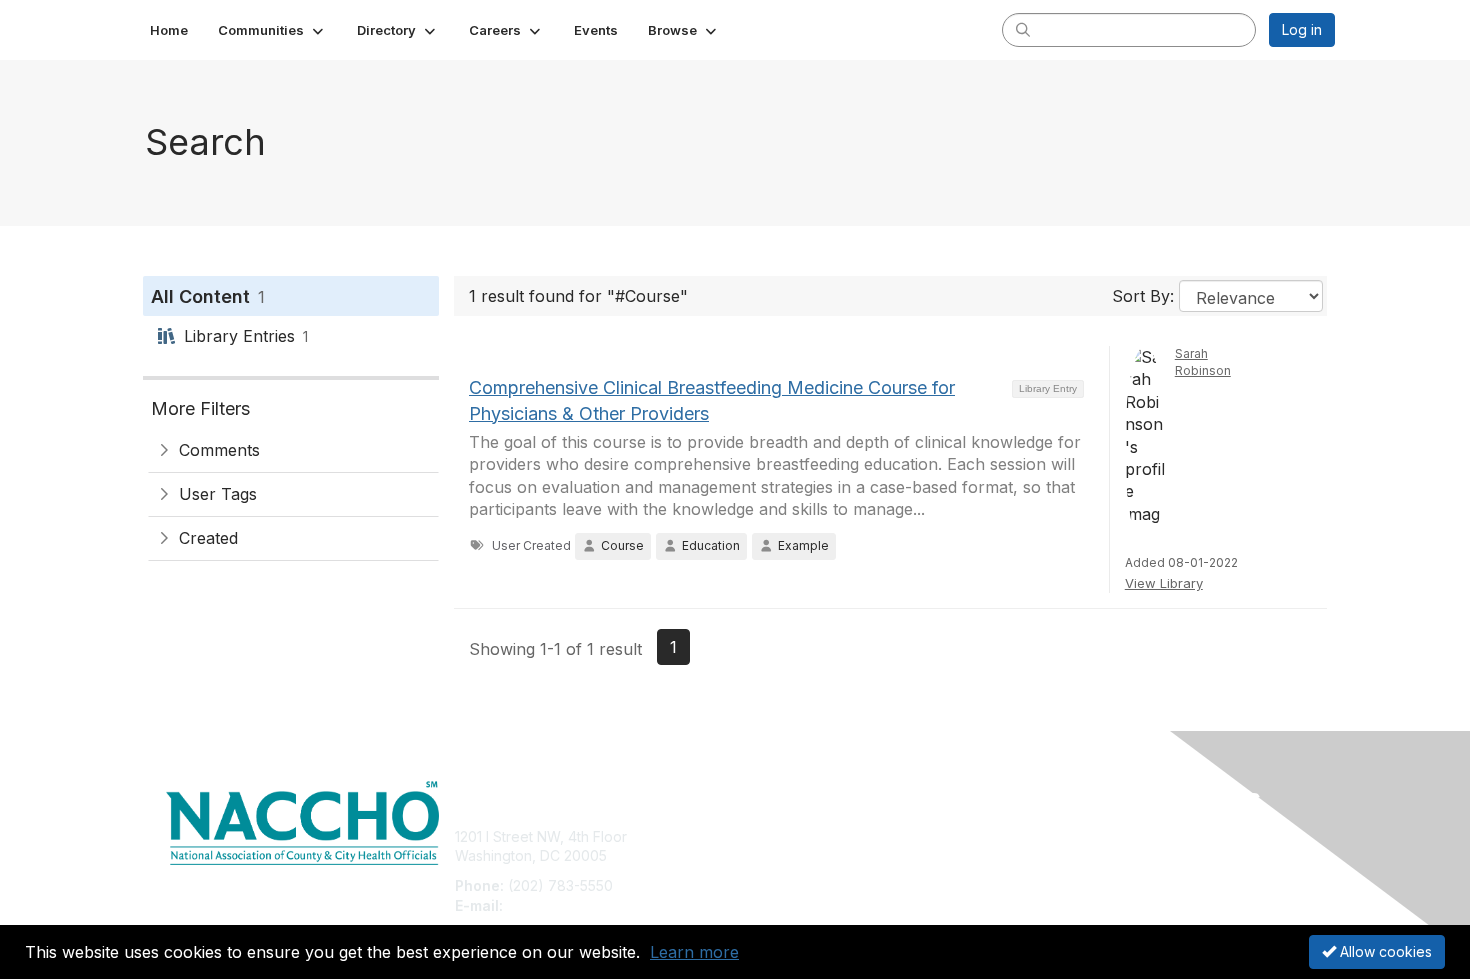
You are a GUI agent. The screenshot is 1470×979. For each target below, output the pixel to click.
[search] (1023, 29)
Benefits (770, 855)
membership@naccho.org (592, 905)
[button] (272, 30)
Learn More (781, 875)
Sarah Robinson (1203, 362)
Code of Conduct (1089, 855)
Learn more (694, 952)
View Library (1164, 583)
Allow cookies (1384, 951)
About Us (1062, 836)
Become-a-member (807, 836)
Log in (1302, 29)
